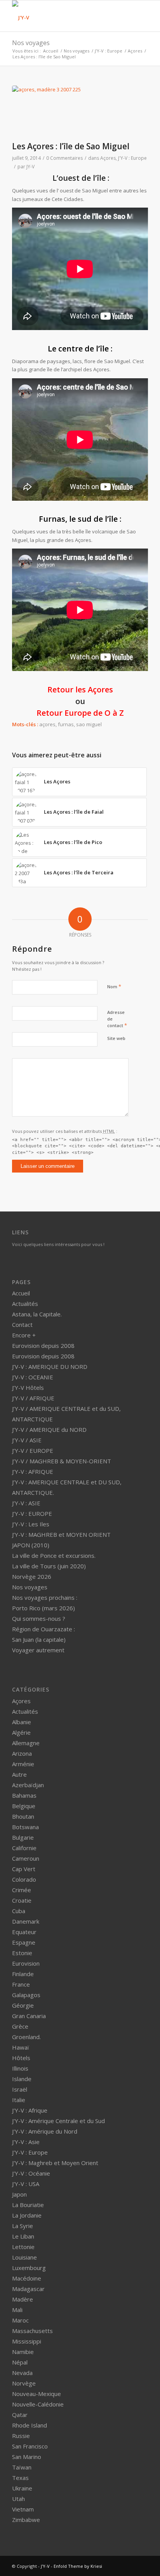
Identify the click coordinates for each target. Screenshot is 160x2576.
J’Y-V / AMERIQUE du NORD (49, 1430)
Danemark (26, 1921)
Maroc (20, 2320)
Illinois (20, 2068)
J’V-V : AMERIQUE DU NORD (50, 1367)
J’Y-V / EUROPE (33, 1451)
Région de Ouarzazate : (43, 1629)
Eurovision (26, 1963)
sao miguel (89, 724)
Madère (23, 2299)
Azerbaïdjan (28, 1785)
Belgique (24, 1806)
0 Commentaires (64, 158)
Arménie (23, 1764)
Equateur (24, 1932)
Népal (20, 2362)
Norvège (24, 2383)
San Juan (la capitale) (39, 1639)
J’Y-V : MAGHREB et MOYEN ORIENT (61, 1534)
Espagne (24, 1942)
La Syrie (23, 2226)
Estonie (22, 1953)
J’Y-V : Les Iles (31, 1524)
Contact (22, 1325)
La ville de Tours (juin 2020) (49, 1566)
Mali (17, 2310)
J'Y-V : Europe (109, 51)
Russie (21, 2436)
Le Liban (23, 2236)
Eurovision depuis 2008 (43, 1346)
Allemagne (26, 1743)
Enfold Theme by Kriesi (78, 2566)
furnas (66, 724)
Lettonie (23, 2247)
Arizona (22, 1753)
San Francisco (30, 2446)
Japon (19, 2194)
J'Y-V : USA (26, 2184)
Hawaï (21, 2047)
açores (47, 724)
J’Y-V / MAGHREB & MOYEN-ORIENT (62, 1461)
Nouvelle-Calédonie (38, 2404)
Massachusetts (32, 2331)
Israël (20, 2089)
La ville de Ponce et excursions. (54, 1555)
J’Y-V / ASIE (27, 1440)
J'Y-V (45, 2566)
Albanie (22, 1722)
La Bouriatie (28, 2205)
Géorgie (23, 2005)
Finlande (23, 1974)
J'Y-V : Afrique (30, 2110)
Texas (20, 2478)
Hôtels (21, 2058)
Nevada (22, 2373)
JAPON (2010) (31, 1545)
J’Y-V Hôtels (28, 1388)
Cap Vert (24, 1869)
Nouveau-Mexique (37, 2394)
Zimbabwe (26, 2520)
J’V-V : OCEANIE (33, 1377)
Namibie (23, 2352)
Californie (24, 1848)
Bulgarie (23, 1837)
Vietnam (23, 2509)
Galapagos (26, 1995)
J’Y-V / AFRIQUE (33, 1398)
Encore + (24, 1335)
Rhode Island (30, 2425)
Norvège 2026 (32, 1576)
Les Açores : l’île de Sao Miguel (71, 146)
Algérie (21, 1732)
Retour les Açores (80, 689)
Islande (22, 2079)
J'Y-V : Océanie (31, 2173)
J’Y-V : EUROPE (32, 1513)
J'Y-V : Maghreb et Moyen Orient (55, 2163)
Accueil (51, 51)
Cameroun (26, 1858)
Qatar (20, 2415)
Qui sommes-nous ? (39, 1618)
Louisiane (24, 2257)
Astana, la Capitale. (37, 1314)
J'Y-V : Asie (26, 2142)
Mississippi (27, 2341)
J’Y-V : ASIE (26, 1503)
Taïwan (22, 2467)
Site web (116, 1038)
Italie (19, 2100)
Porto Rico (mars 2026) (43, 1608)
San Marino (27, 2457)
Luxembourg (29, 2268)
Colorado (24, 1879)
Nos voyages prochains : (45, 1597)
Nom (114, 986)
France (21, 1984)
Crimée (22, 1890)
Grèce (20, 2026)
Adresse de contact (117, 1019)
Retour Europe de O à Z (80, 713)
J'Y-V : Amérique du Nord (45, 2131)
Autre (19, 1774)
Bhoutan (23, 1816)
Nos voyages (31, 43)
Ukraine (22, 2488)
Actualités (25, 1304)
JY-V (30, 167)
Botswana (25, 1827)
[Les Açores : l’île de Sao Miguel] (80, 111)
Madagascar (28, 2289)
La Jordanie (27, 2215)
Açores (135, 51)
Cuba (19, 1911)
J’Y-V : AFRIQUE (33, 1472)
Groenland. (26, 2037)
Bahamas (24, 1795)
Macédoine (27, 2278)
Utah (18, 2499)
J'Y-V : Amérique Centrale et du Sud (58, 2121)
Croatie (22, 1900)
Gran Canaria (29, 2016)
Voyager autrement (38, 1650)
